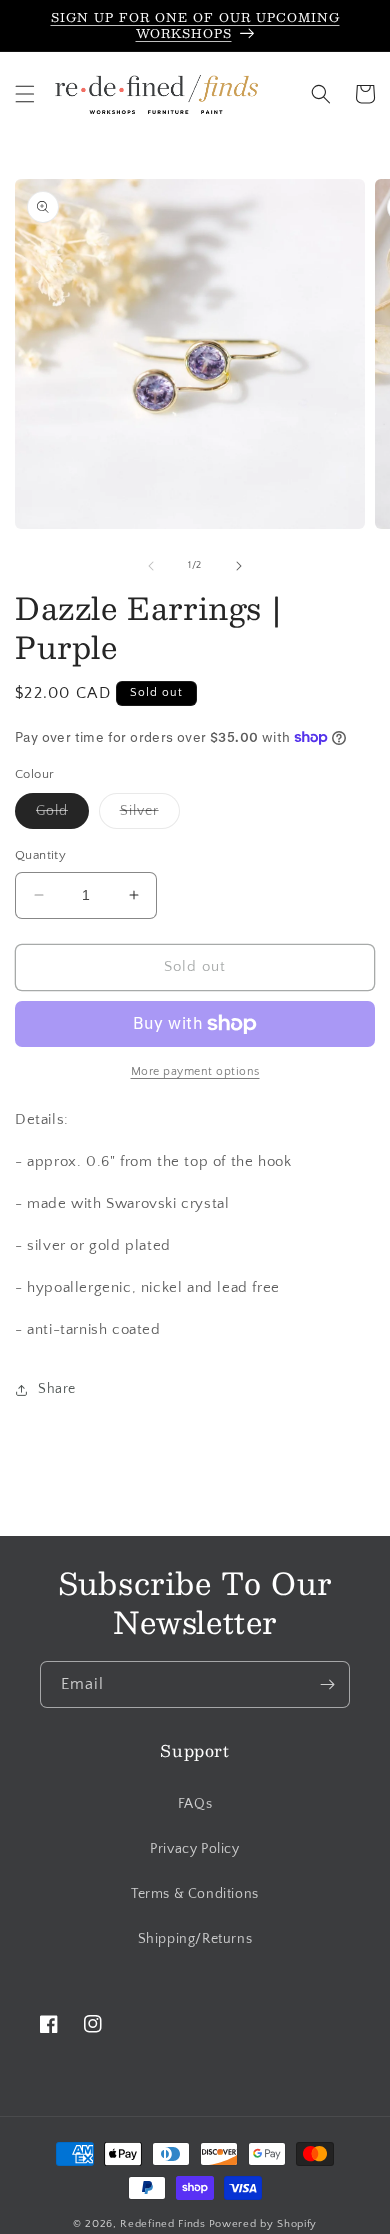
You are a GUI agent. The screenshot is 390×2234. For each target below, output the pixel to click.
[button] (25, 94)
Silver (150, 815)
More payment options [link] (195, 1071)
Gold (62, 815)
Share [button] (57, 1389)
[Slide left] (151, 566)
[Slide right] (239, 566)
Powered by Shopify (263, 2224)
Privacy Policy (194, 1849)
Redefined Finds (163, 2224)
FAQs (195, 1804)
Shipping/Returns (195, 1939)
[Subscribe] (327, 1684)
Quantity (40, 855)
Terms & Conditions (195, 1894)
